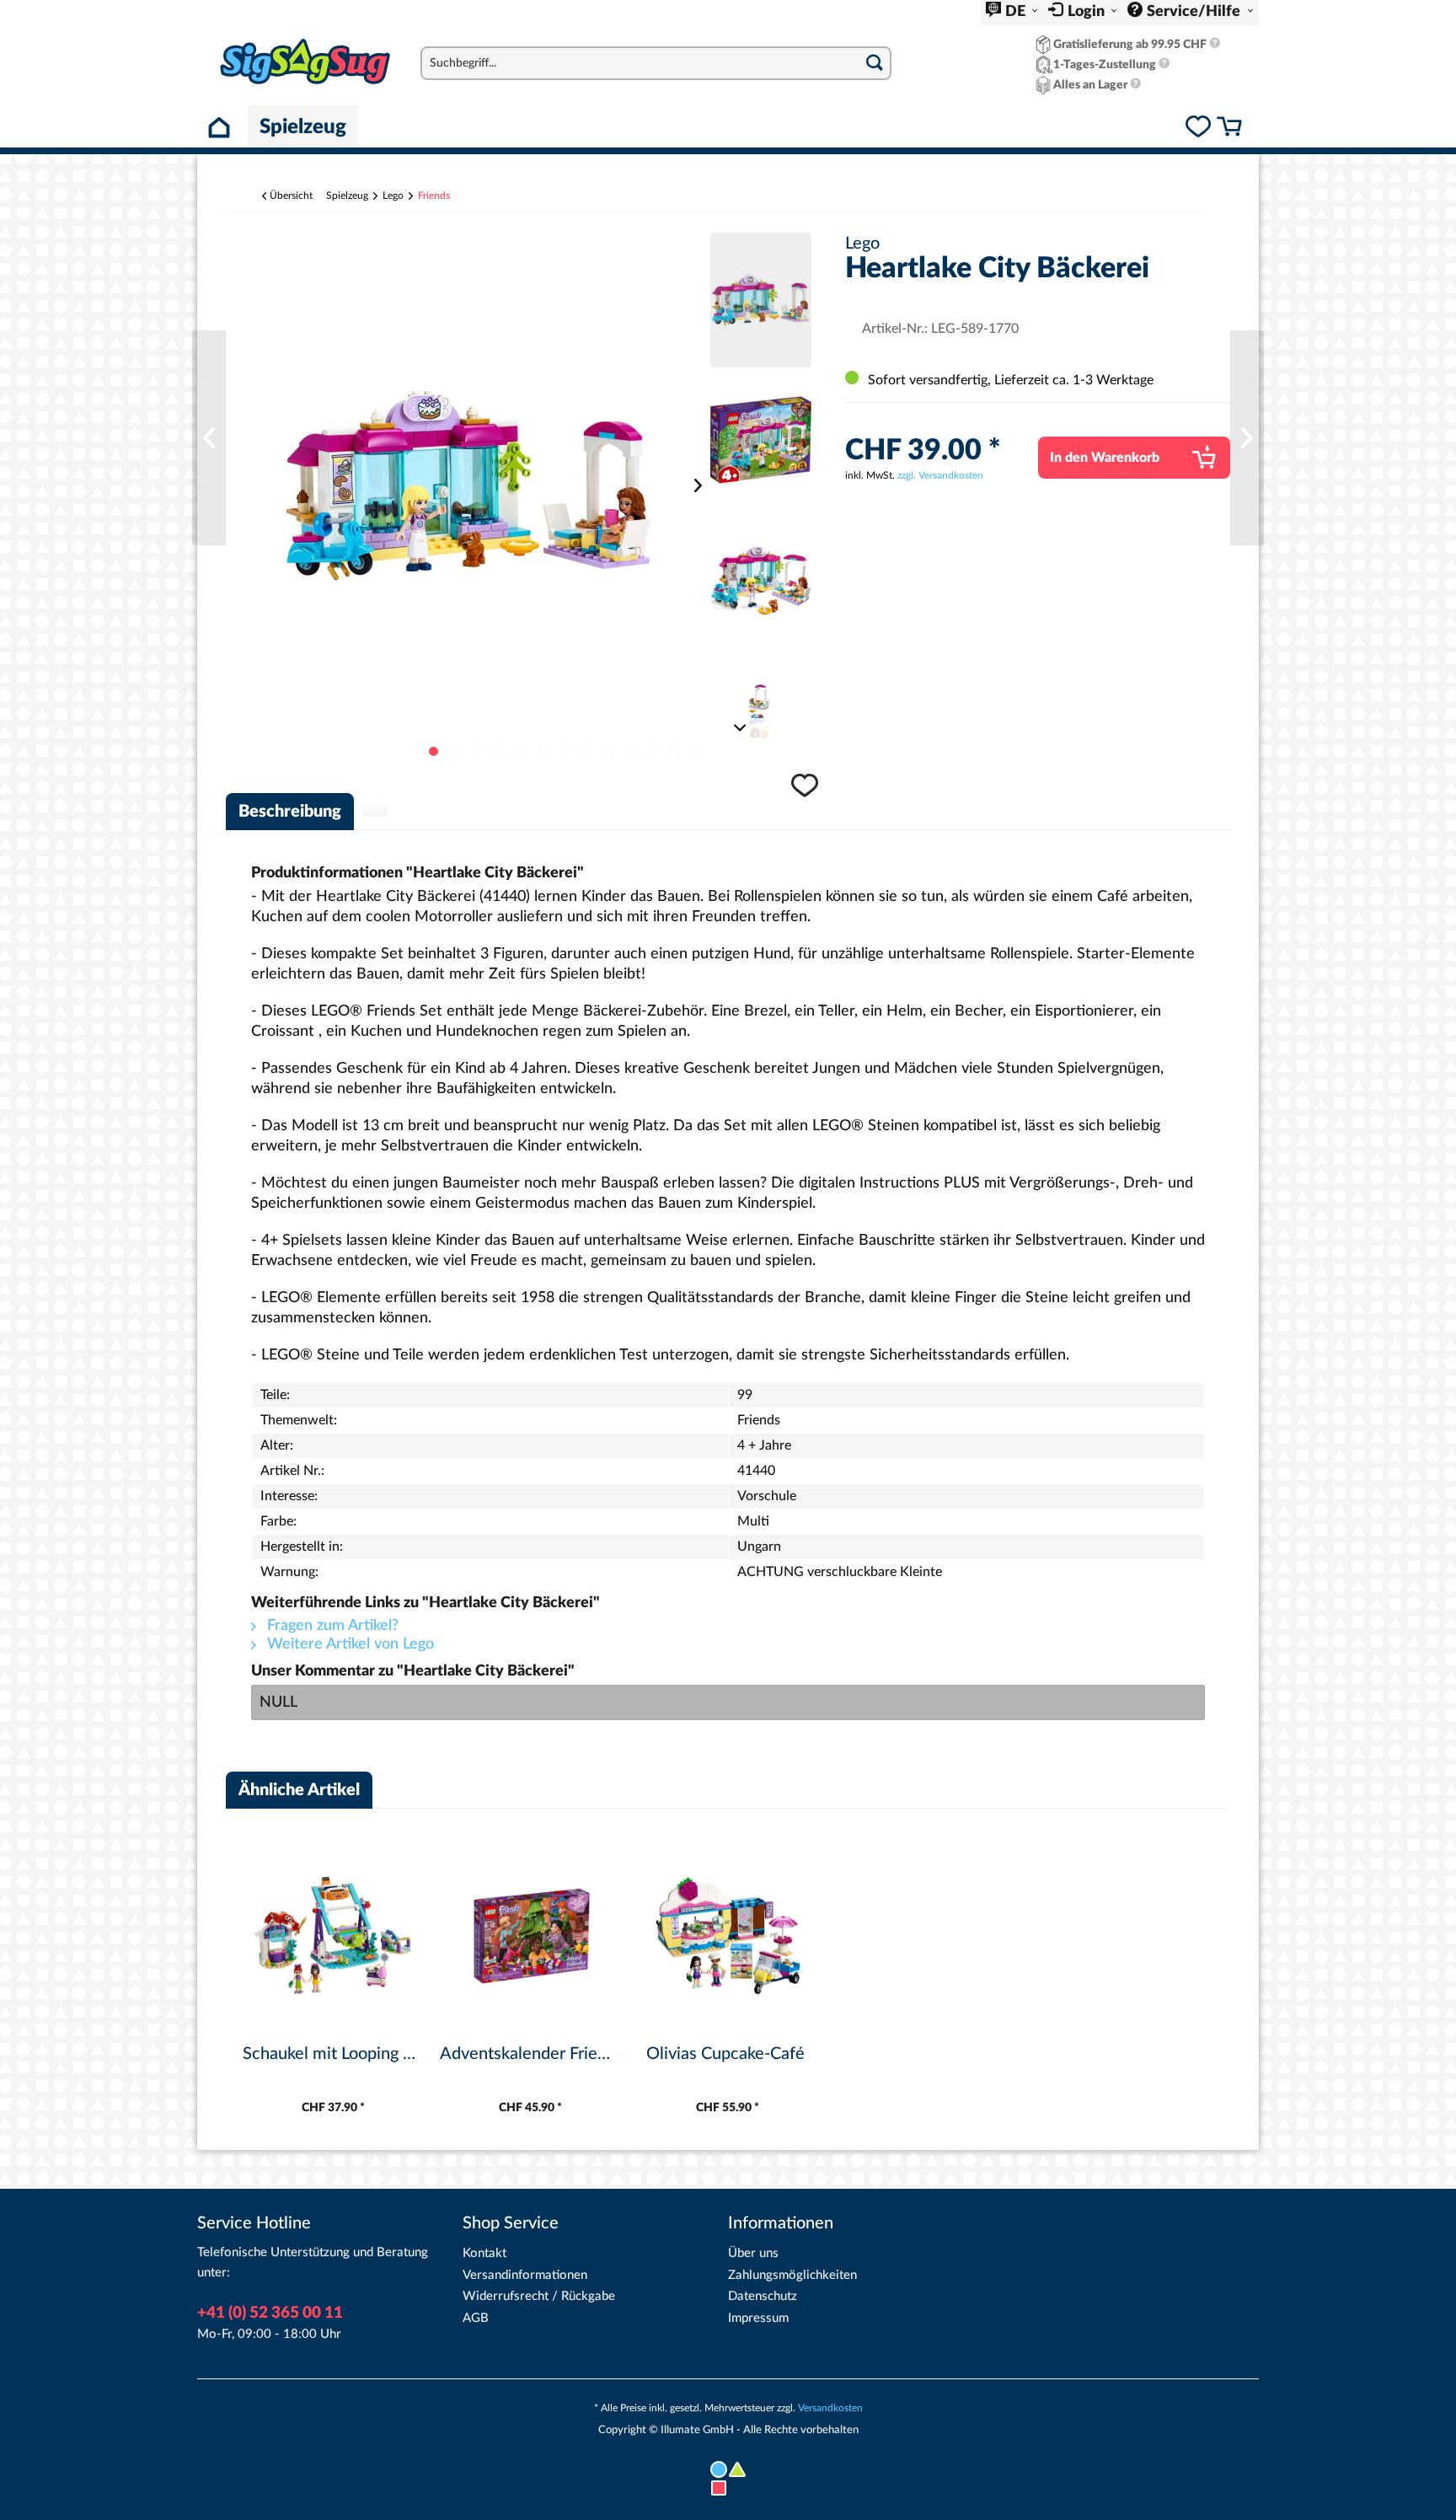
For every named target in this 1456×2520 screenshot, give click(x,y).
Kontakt (484, 2253)
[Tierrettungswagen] (209, 438)
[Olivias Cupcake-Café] (728, 1936)
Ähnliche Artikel (299, 1790)
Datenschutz (763, 2296)
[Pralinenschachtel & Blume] (1247, 438)
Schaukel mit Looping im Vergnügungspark (333, 2054)
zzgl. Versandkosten (940, 475)
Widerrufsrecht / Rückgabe (539, 2296)
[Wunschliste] (1198, 129)
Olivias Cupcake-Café (725, 2054)
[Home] (222, 126)
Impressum (758, 2318)
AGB (476, 2318)
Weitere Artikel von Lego (348, 1644)
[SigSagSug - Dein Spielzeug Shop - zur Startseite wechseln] (305, 62)
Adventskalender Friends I (530, 2054)
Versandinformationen (525, 2275)
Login (1088, 12)
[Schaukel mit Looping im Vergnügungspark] (333, 1936)
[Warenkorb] (1229, 129)
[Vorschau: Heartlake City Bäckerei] (761, 300)
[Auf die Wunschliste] (807, 794)
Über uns (753, 2253)
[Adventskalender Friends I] (531, 1936)
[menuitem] (1012, 13)
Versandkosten (830, 2408)
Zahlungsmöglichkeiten (792, 2275)
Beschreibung (290, 812)
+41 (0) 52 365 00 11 (270, 2313)
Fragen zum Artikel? (331, 1626)
